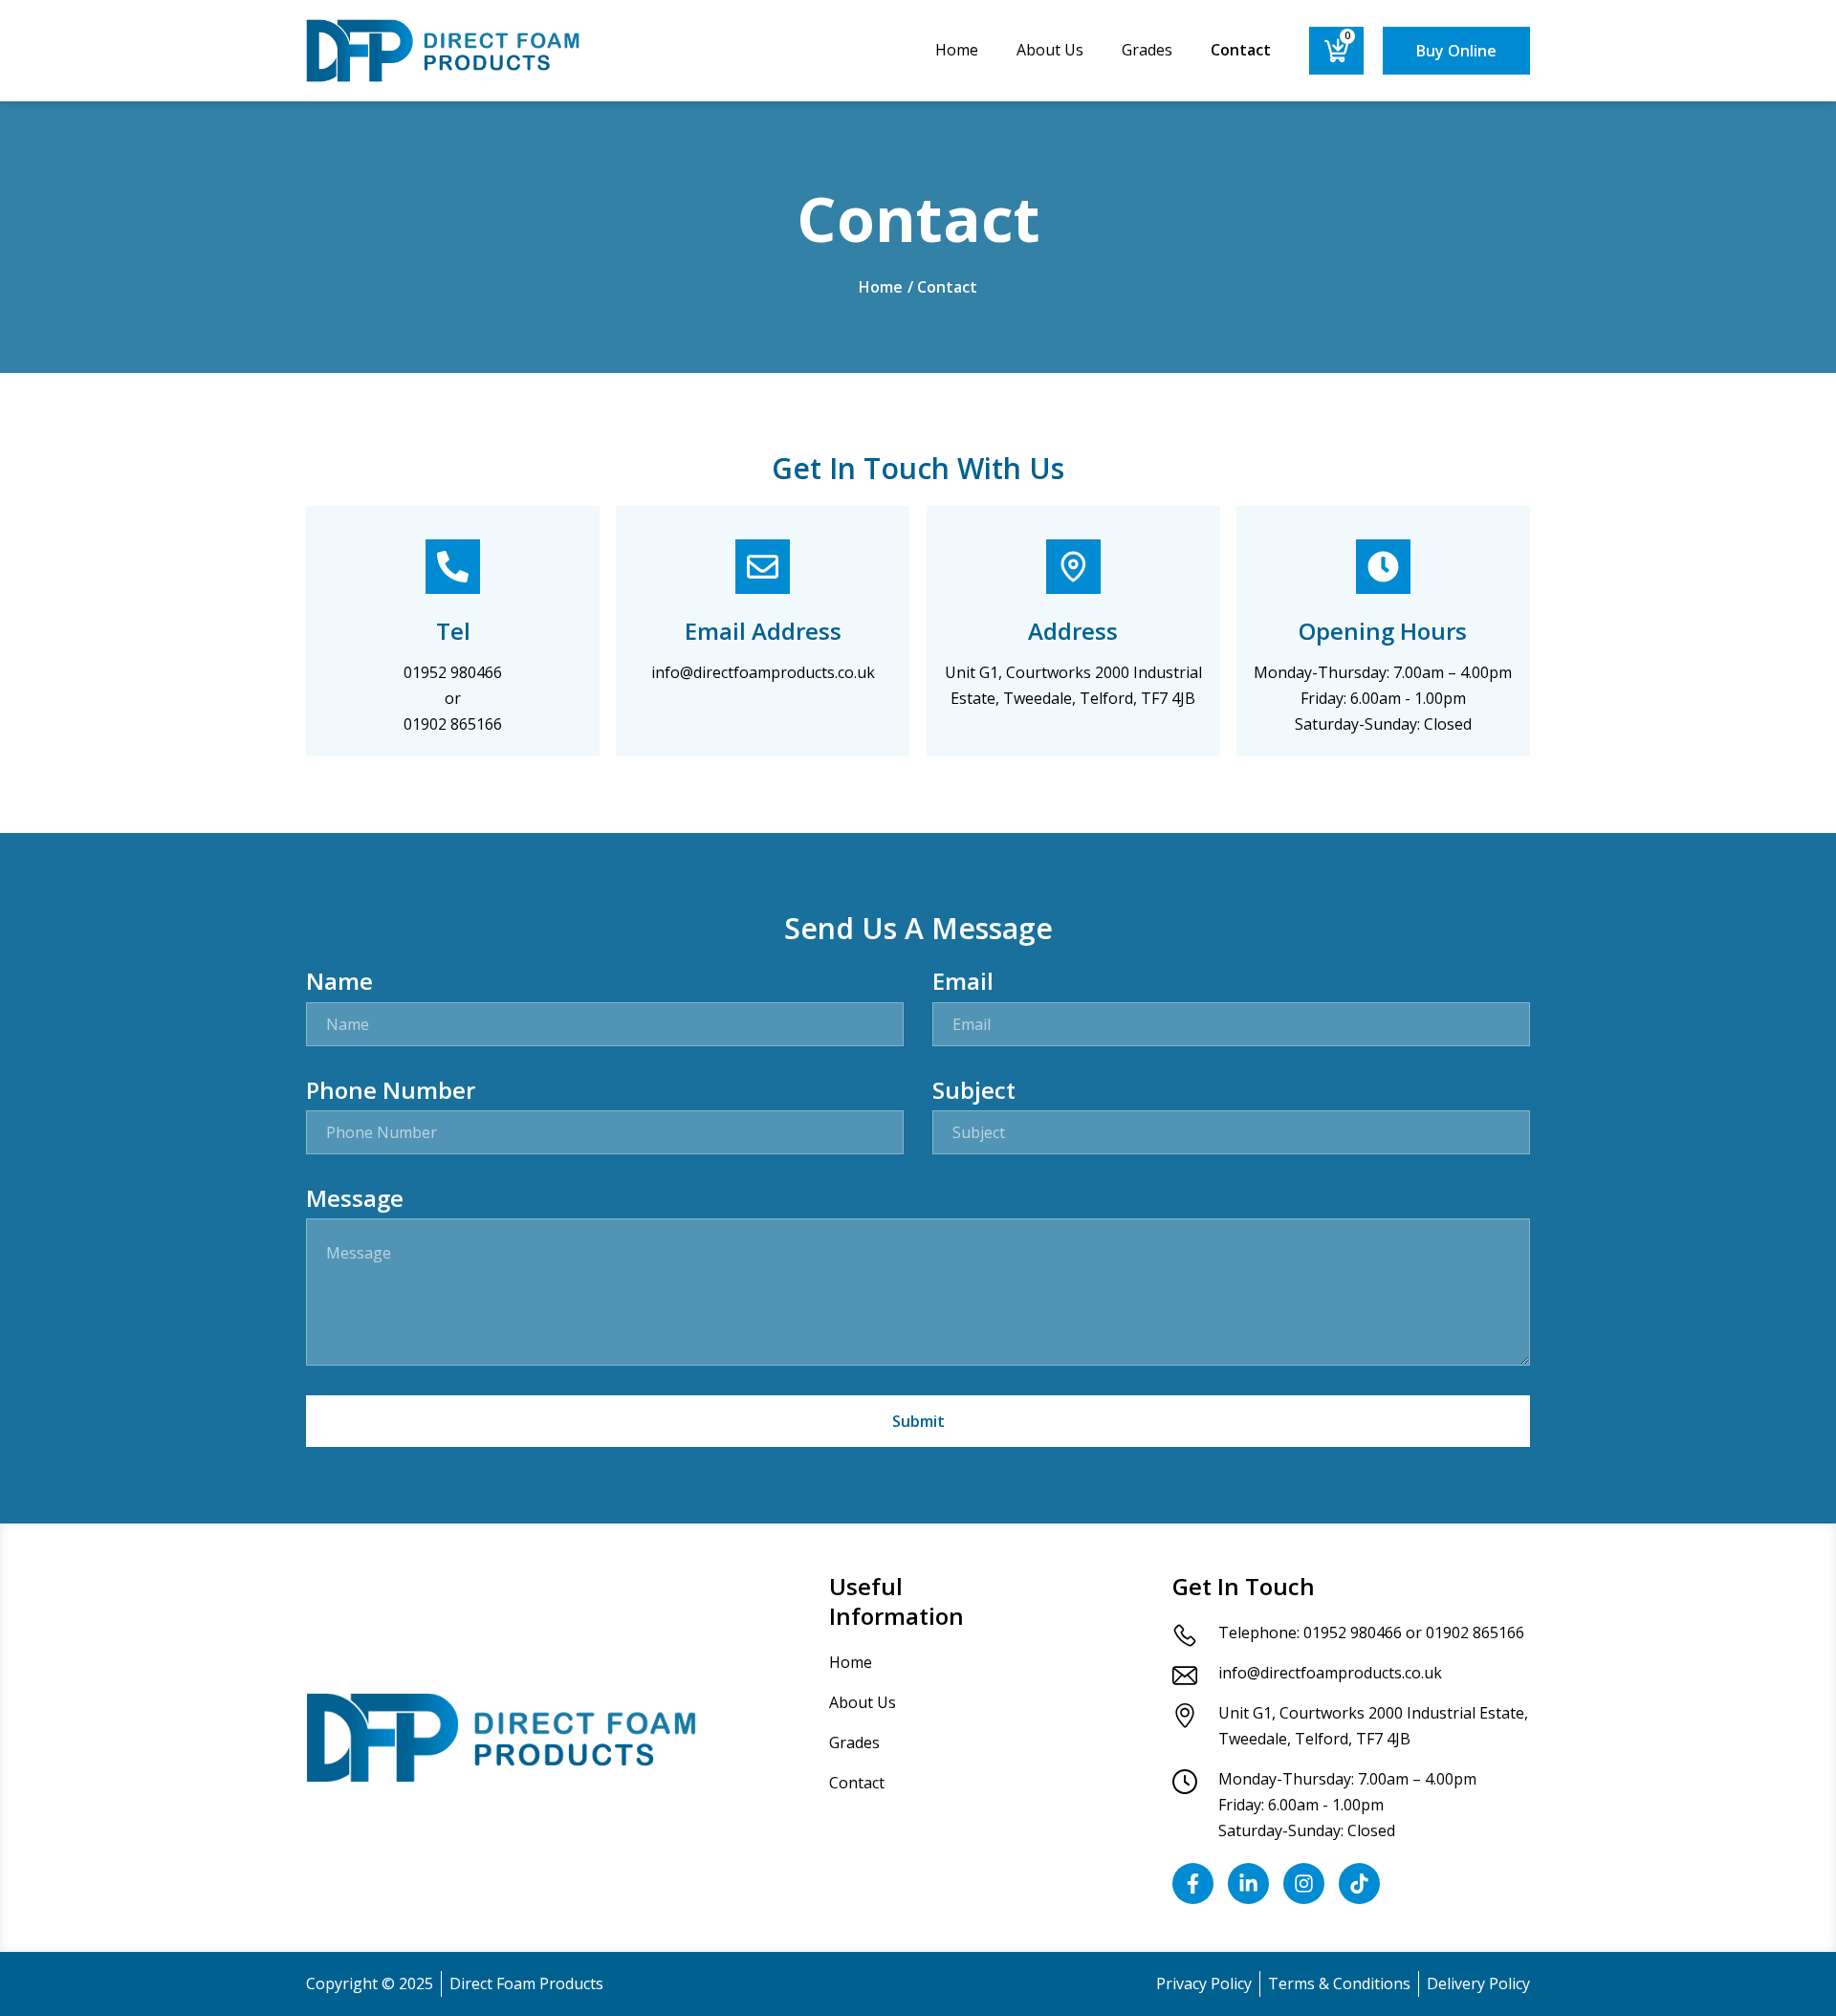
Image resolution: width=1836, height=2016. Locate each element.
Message (355, 1198)
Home (957, 50)
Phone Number (391, 1090)
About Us (1050, 50)
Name (339, 981)
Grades (1147, 50)
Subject (974, 1090)
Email (963, 981)
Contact (1241, 50)
